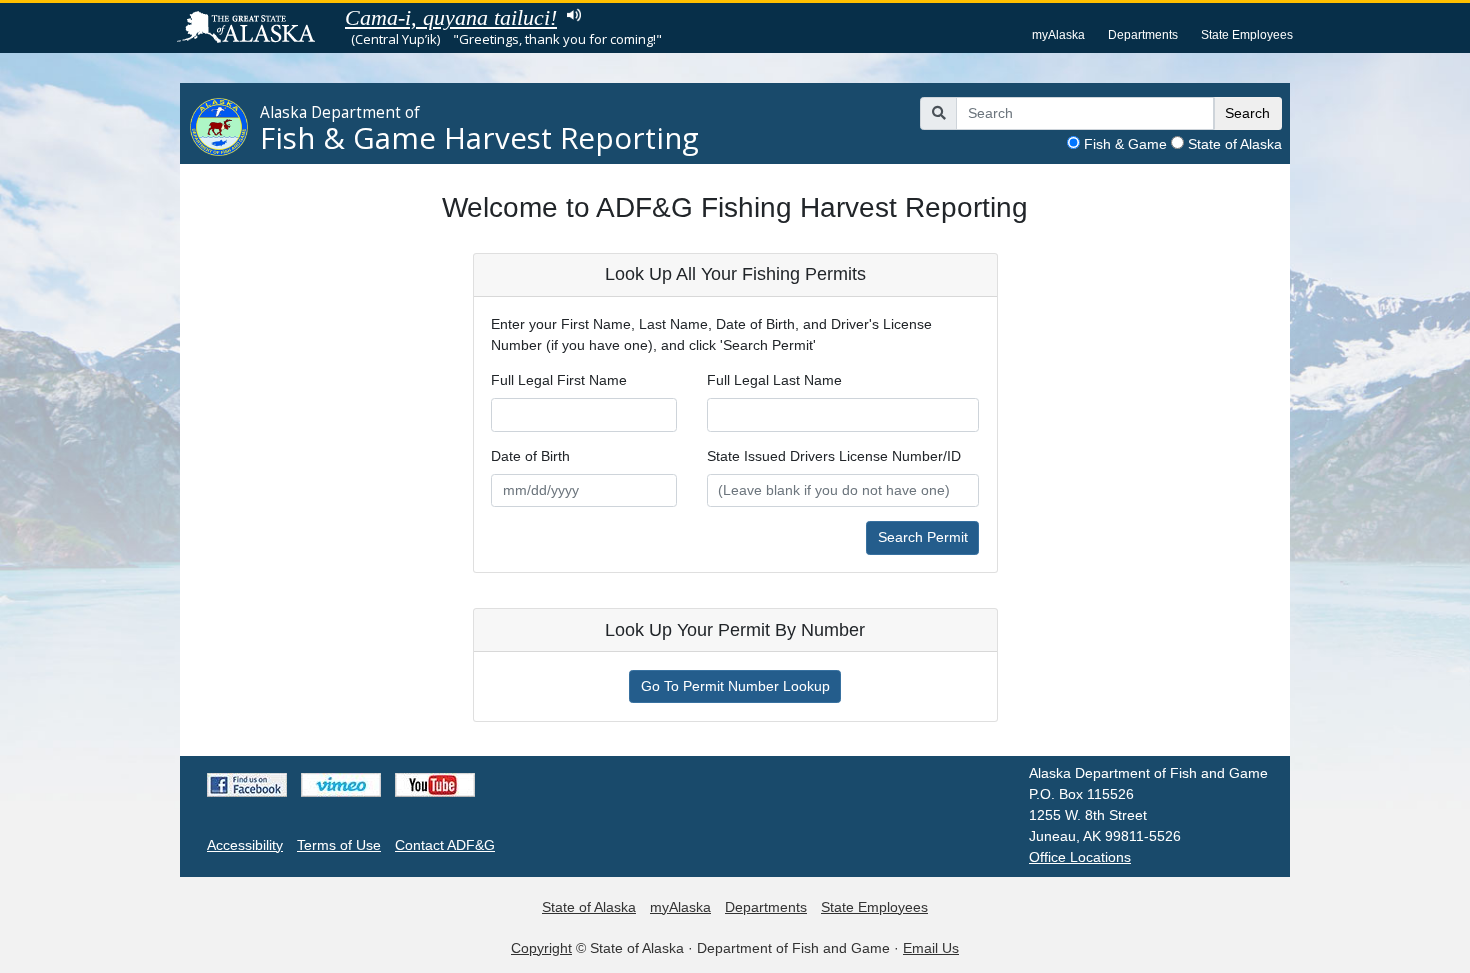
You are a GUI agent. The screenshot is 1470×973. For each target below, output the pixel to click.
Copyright (541, 948)
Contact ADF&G (445, 845)
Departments (1143, 35)
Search (1247, 113)
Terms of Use (339, 845)
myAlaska (1058, 35)
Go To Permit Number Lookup (735, 686)
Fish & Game (1125, 144)
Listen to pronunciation (573, 15)
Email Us (931, 948)
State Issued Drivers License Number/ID (834, 456)
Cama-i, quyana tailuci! (451, 17)
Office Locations (1080, 857)
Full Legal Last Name (774, 380)
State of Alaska (1235, 144)
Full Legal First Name (559, 380)
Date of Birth (530, 456)
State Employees (1247, 35)
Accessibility (245, 845)
